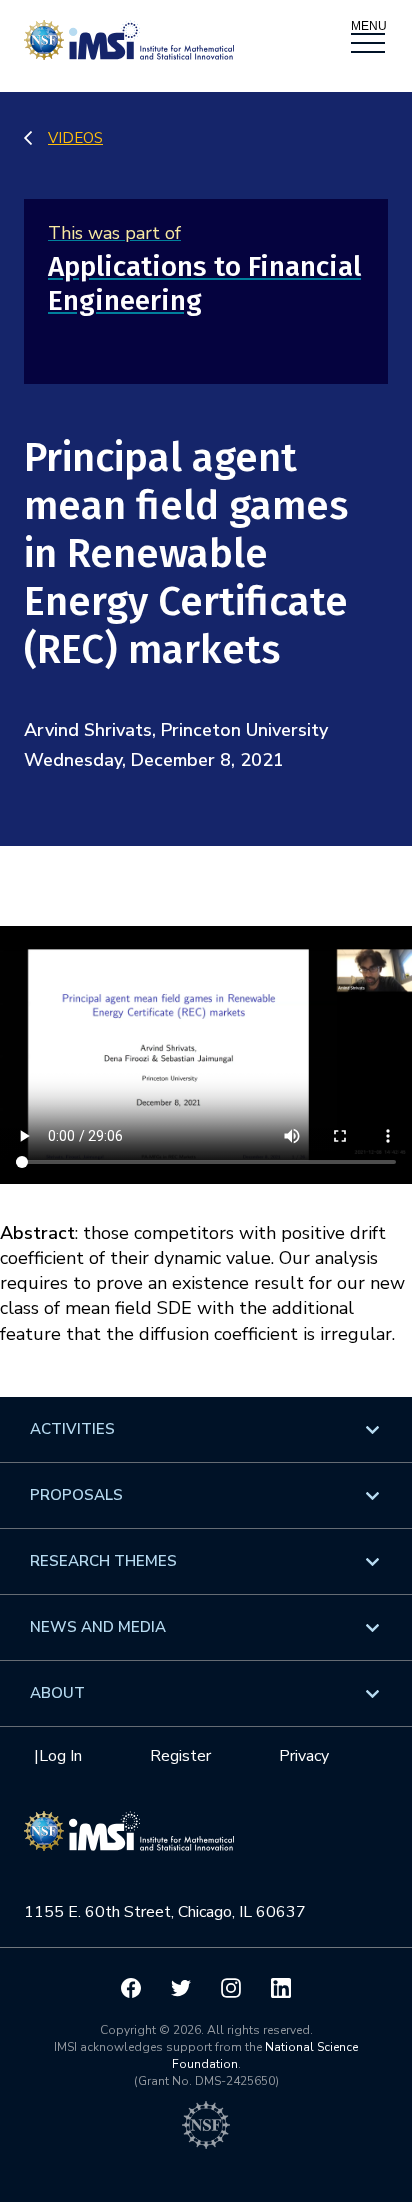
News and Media (98, 1627)
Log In (60, 1756)
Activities (72, 1429)
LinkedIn (281, 1988)
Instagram (231, 1988)
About (57, 1693)
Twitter (181, 1988)
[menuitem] (206, 1429)
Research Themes (103, 1561)
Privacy (304, 1756)
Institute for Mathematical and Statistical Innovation (129, 1841)
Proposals (76, 1495)
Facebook (131, 1988)
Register (180, 1756)
